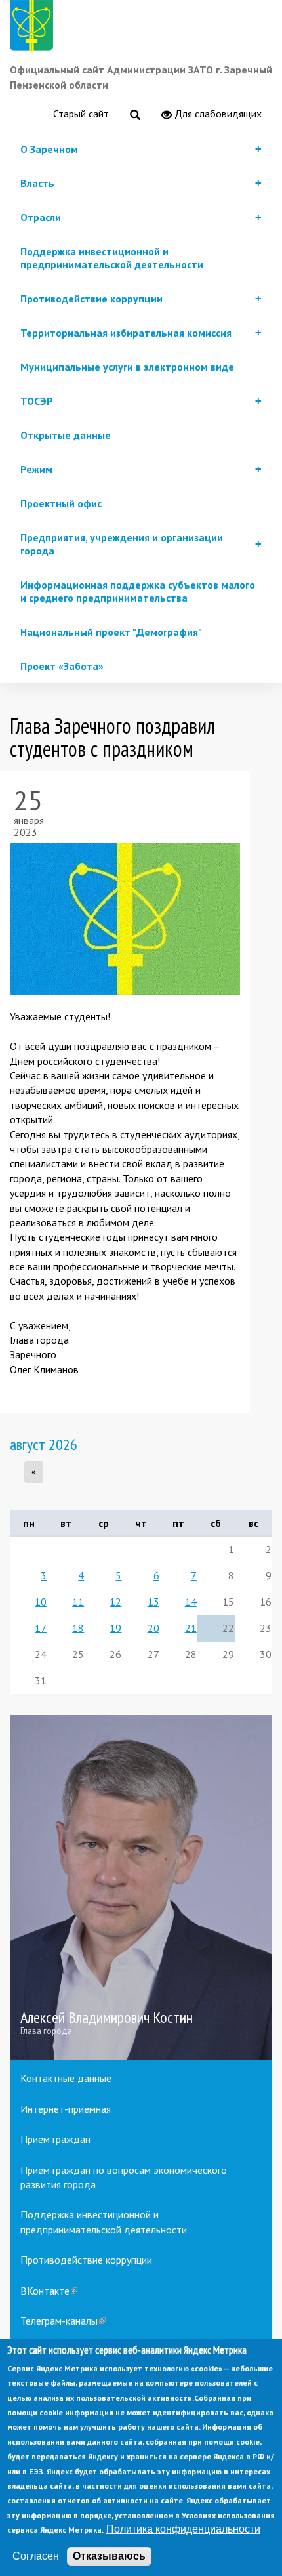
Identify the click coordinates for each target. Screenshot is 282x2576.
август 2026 (44, 1444)
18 (78, 1628)
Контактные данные (66, 2078)
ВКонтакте (49, 2291)
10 (41, 1602)
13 (153, 1602)
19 (115, 1628)
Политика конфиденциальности (183, 2529)
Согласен (36, 2556)
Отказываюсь (109, 2556)
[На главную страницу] (34, 29)
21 (191, 1628)
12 (115, 1602)
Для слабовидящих (217, 114)
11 (78, 1602)
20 (153, 1628)
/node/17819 (141, 1888)
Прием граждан (55, 2139)
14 (191, 1602)
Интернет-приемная (66, 2109)
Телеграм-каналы (63, 2321)
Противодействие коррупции (86, 2260)
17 (41, 1628)
